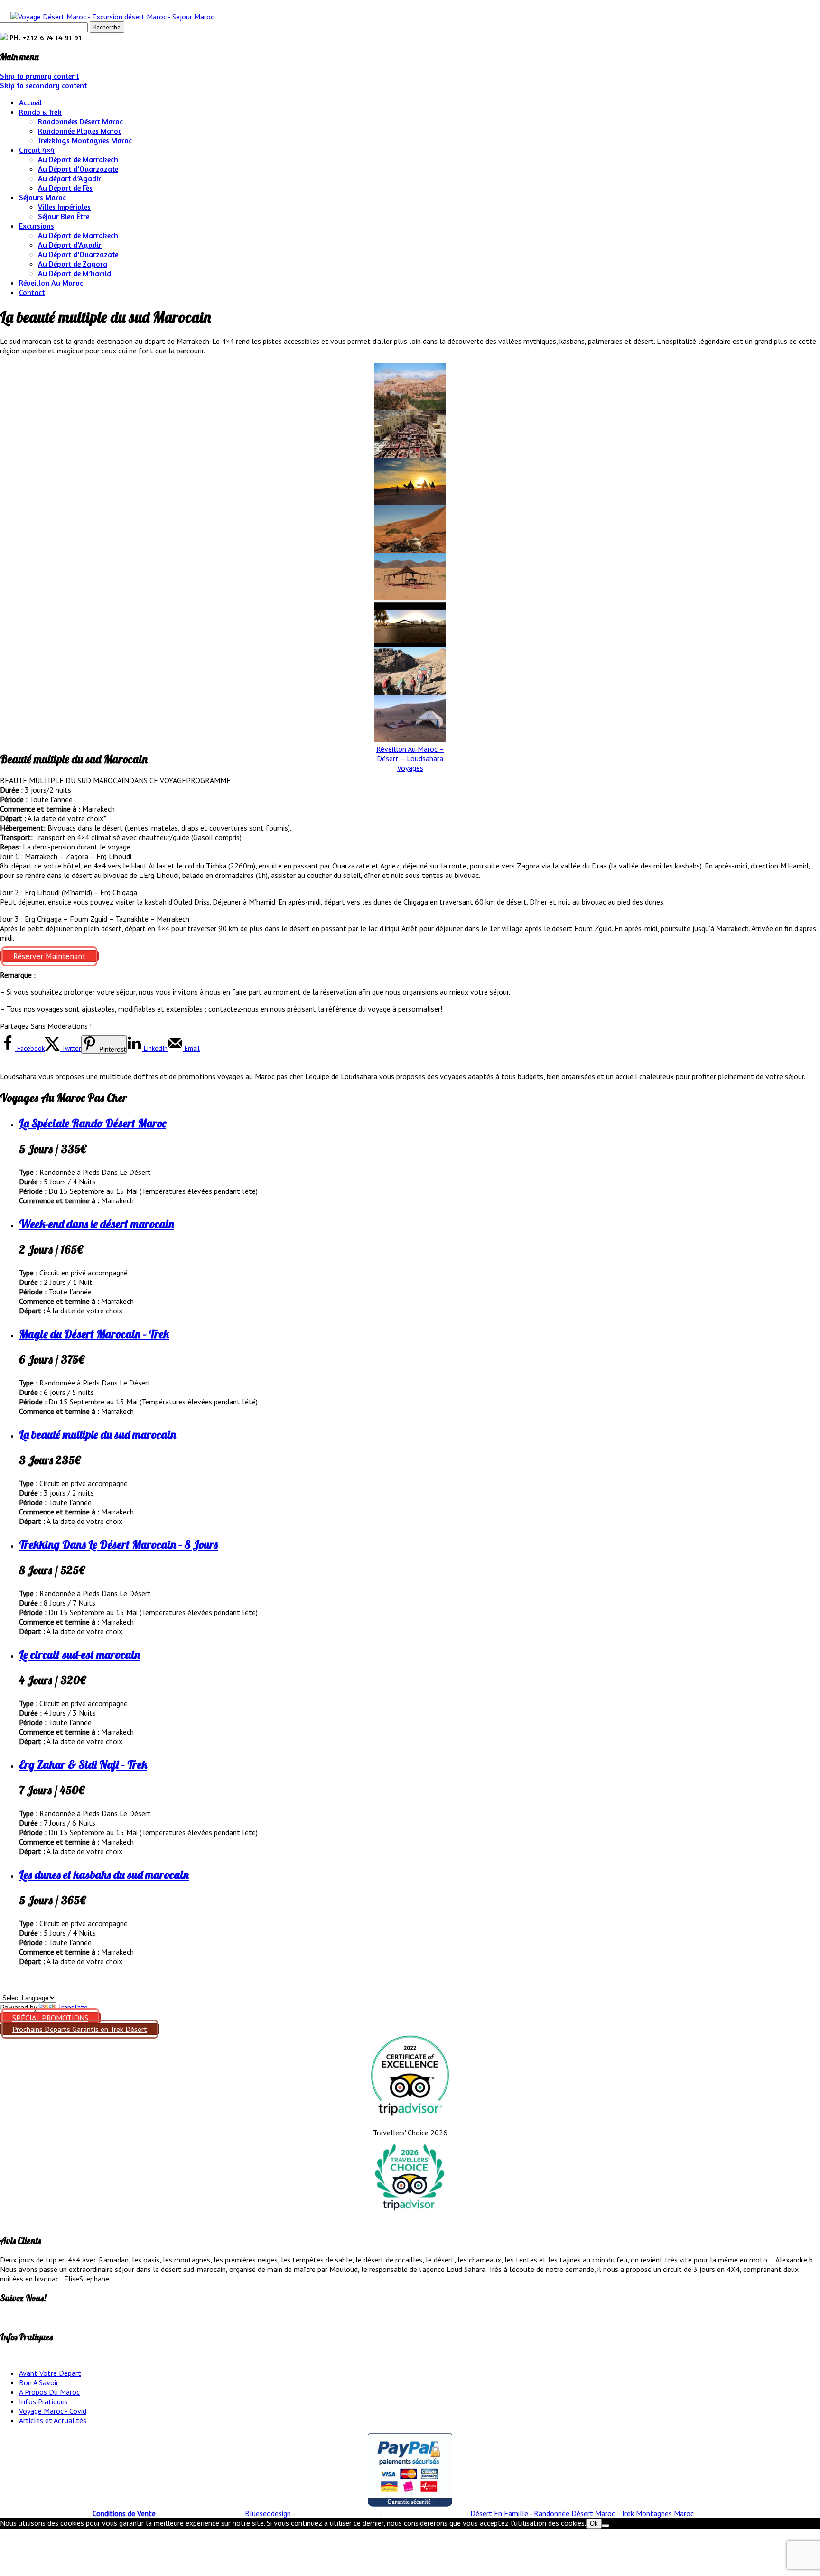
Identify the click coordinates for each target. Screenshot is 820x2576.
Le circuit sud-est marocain (79, 1654)
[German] (17, 1987)
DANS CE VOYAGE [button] (158, 780)
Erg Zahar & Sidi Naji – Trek (83, 1764)
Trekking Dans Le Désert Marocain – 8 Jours (118, 1544)
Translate (73, 2007)
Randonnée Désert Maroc (574, 2513)
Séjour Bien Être (64, 216)
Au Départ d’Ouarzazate (78, 169)
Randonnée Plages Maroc (80, 131)
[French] (28, 1987)
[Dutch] (39, 1987)
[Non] (606, 2526)
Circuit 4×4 (37, 150)
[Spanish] (5, 1987)
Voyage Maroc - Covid (53, 2411)
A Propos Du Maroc (49, 2392)
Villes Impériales (64, 207)
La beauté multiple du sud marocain (98, 1434)
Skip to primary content (39, 76)
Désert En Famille (499, 2513)
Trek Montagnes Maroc (657, 2513)
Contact (32, 292)
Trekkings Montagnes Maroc (85, 140)
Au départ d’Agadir (70, 178)
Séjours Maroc (42, 197)
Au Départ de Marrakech (78, 159)
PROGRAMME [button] (208, 780)
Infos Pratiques (43, 2401)
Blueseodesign (268, 2513)
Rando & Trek (40, 112)
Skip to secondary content (43, 85)
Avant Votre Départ (50, 2373)
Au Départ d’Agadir (70, 245)
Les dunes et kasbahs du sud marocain (104, 1874)
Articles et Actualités (53, 2420)
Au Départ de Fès (65, 188)
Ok (594, 2524)
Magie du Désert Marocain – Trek (94, 1334)
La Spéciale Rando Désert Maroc (93, 1123)
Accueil (31, 102)
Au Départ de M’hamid (75, 273)
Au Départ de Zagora (73, 264)
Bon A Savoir (39, 2382)
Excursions (37, 226)
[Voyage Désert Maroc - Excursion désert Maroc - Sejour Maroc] (112, 17)
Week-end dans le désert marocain (97, 1224)
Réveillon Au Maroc (51, 283)
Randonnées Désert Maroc (80, 121)
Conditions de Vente (124, 2513)
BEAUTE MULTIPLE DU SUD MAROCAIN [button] (65, 780)
